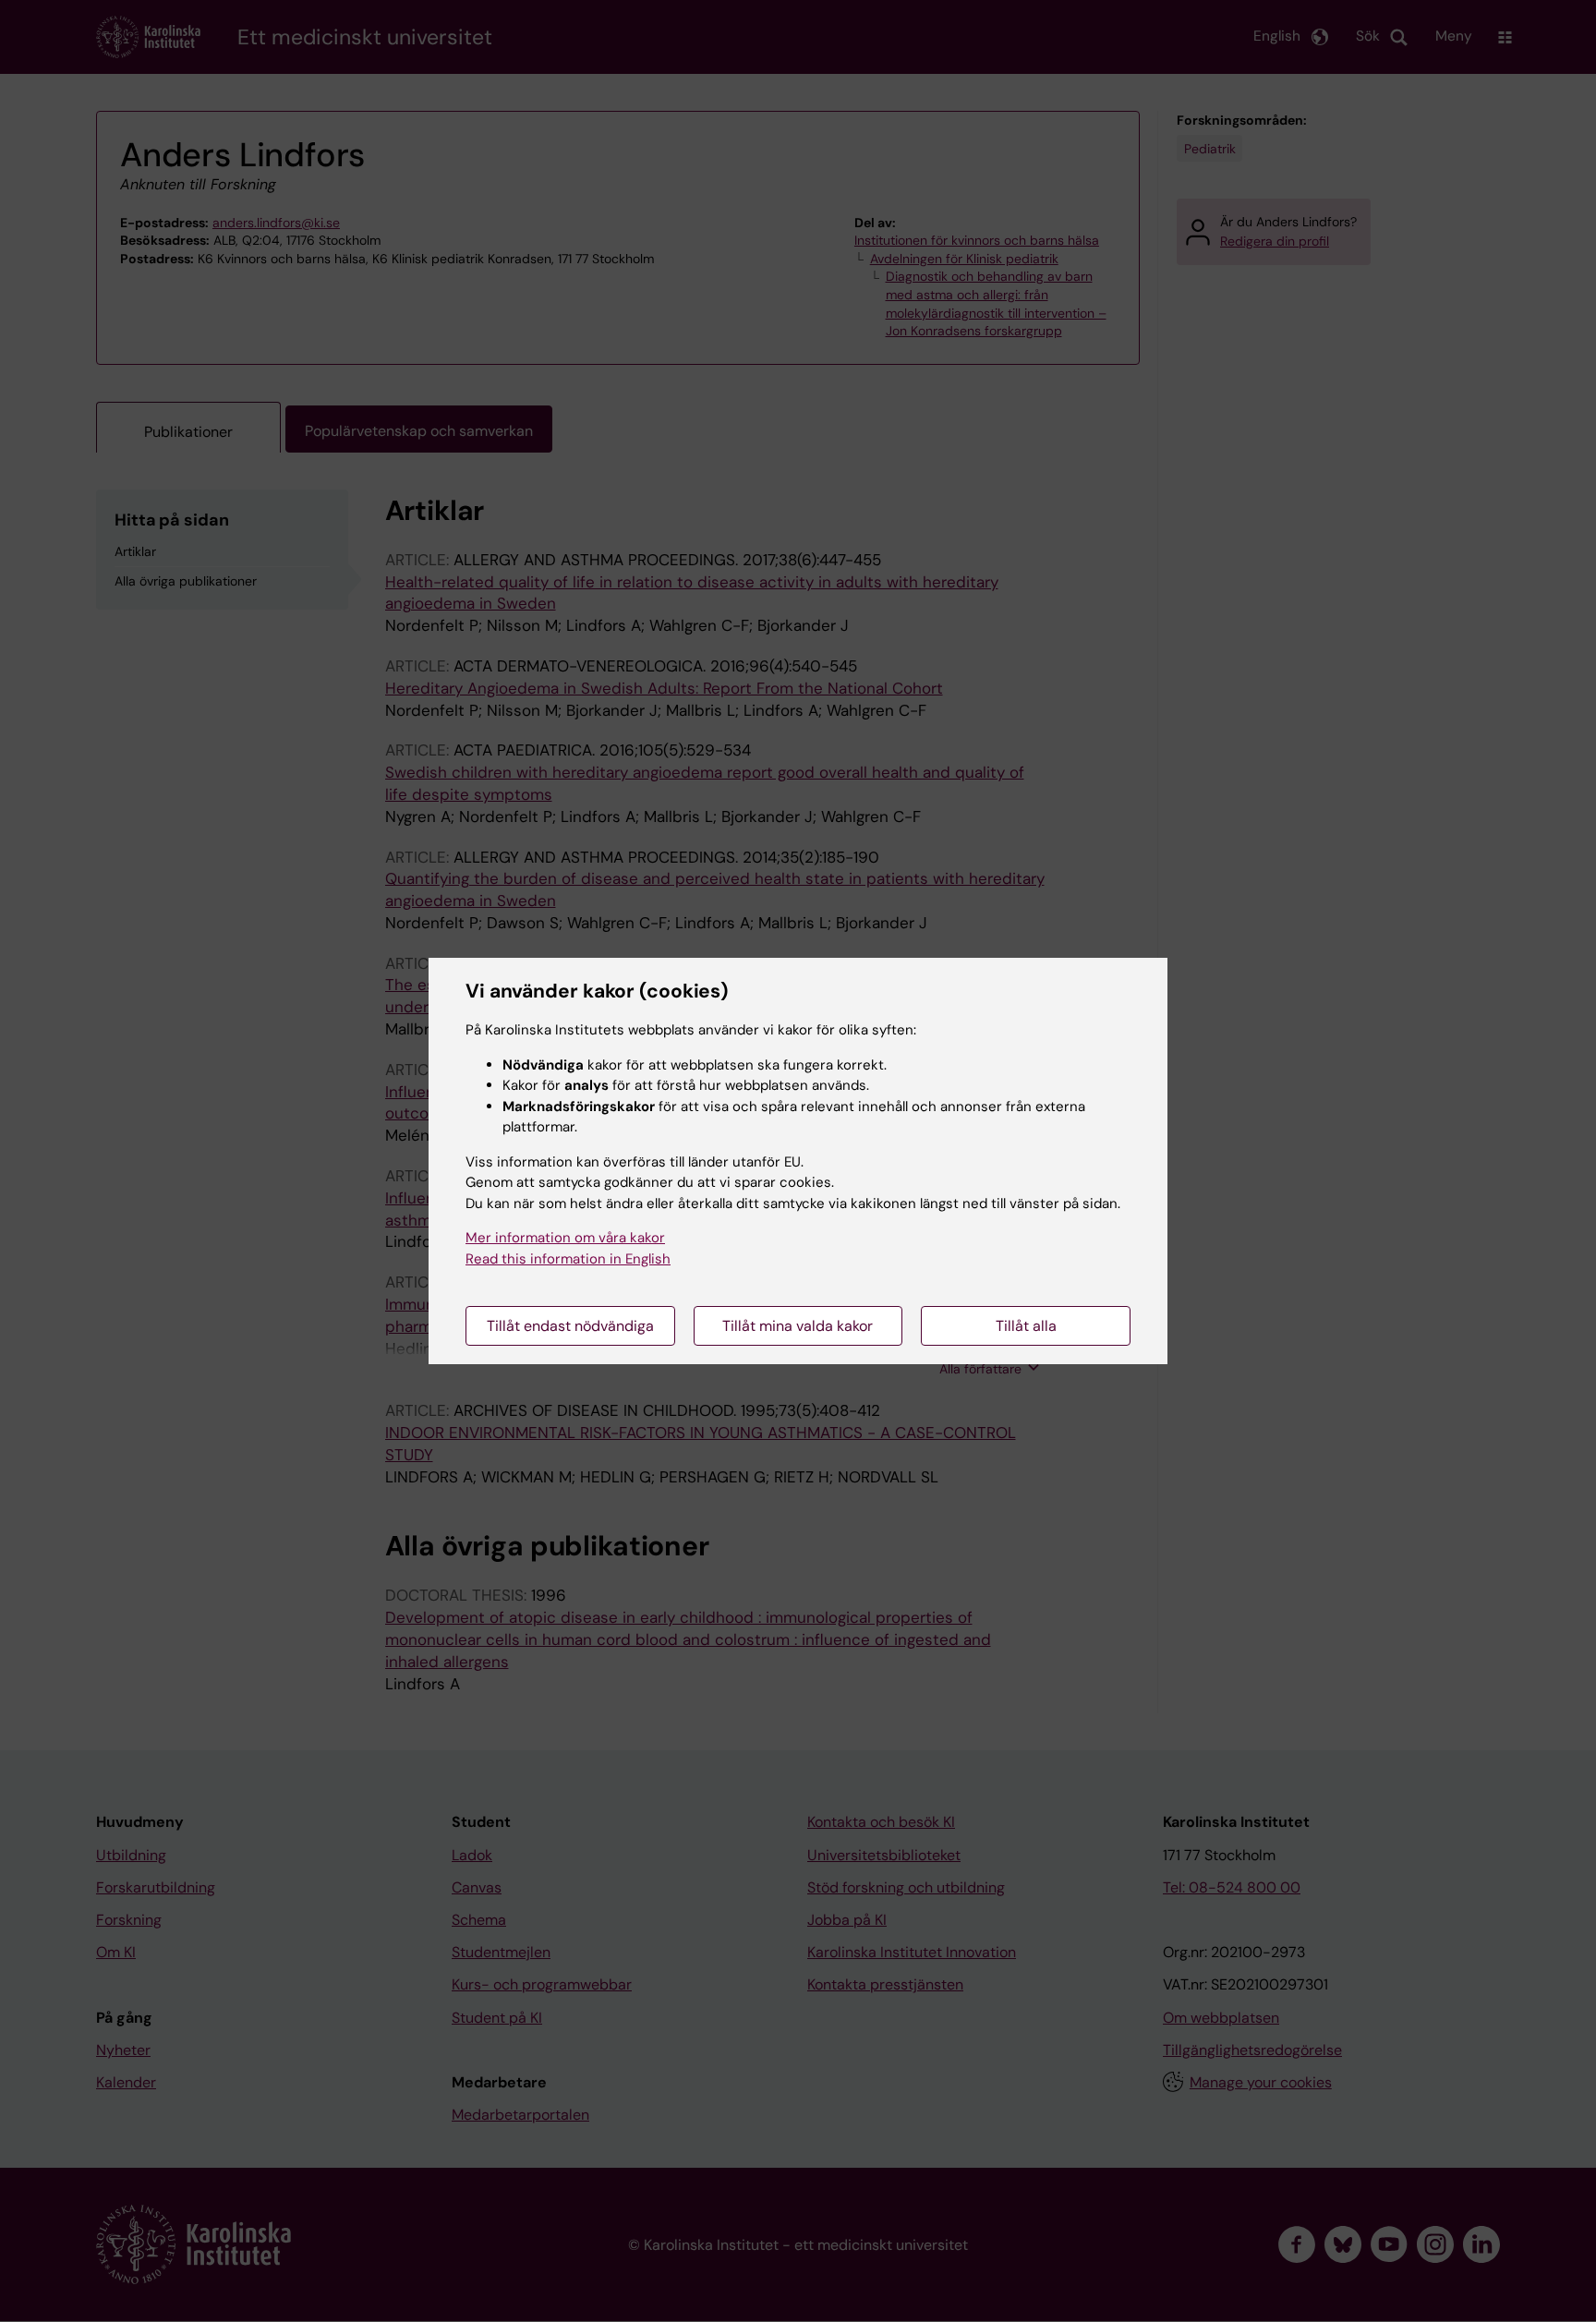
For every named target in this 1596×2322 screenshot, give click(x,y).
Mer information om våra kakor (565, 1238)
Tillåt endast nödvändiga (570, 1326)
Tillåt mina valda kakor (798, 1326)
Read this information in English (568, 1259)
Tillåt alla (1026, 1326)
